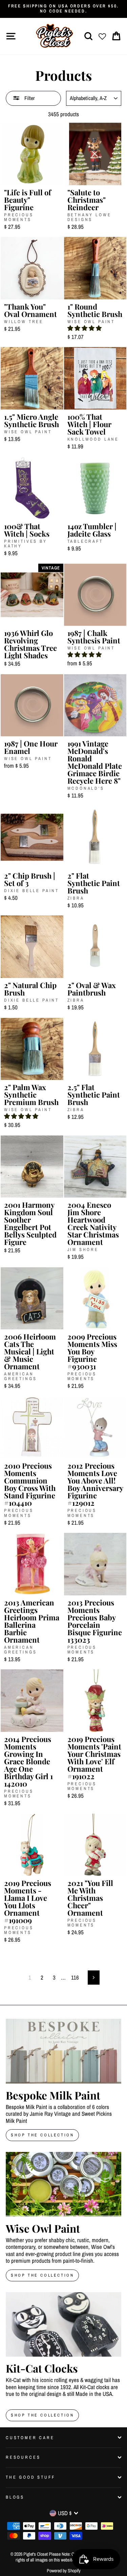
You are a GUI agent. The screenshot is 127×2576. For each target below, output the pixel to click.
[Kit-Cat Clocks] (63, 2325)
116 (75, 1977)
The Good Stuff (30, 2477)
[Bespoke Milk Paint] (63, 2051)
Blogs (15, 2497)
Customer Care (30, 2438)
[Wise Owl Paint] (63, 2184)
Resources (23, 2457)
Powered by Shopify (64, 2571)
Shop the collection (42, 2275)
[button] (84, 328)
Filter (29, 98)
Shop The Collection (42, 2135)
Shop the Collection (42, 2415)
